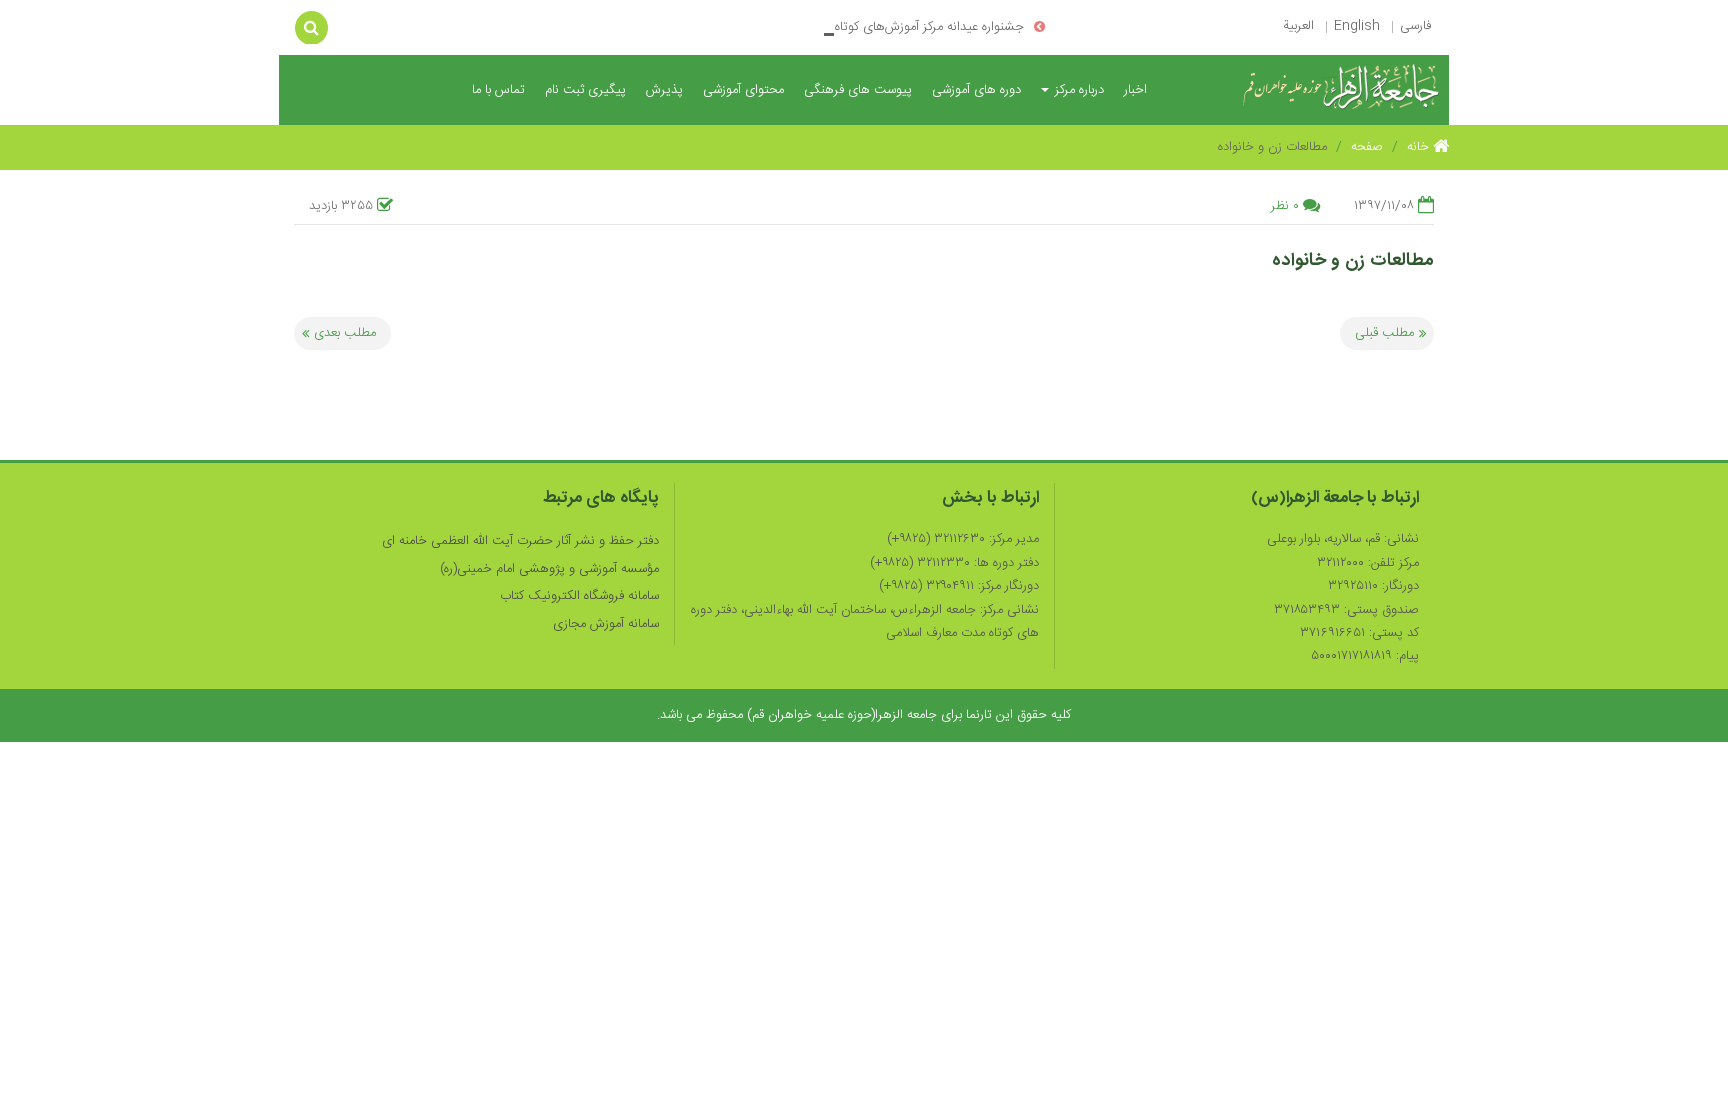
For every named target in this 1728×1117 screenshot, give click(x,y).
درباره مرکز (1077, 90)
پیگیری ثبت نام (585, 90)
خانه (1420, 147)
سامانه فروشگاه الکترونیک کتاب (579, 596)
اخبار (1135, 90)
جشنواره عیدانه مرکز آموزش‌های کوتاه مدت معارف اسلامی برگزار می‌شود (843, 27)
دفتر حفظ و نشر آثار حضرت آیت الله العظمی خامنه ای (520, 541)
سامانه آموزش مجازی (606, 624)
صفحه (1367, 147)
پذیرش (664, 90)
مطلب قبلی (1384, 333)
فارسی (1415, 26)
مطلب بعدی (345, 333)
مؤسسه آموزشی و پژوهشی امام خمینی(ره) (549, 569)
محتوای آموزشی (743, 90)
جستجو (311, 27)
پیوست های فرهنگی (858, 90)
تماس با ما (498, 90)
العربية (1298, 26)
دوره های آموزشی (976, 90)
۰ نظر (1285, 206)
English (1357, 26)
